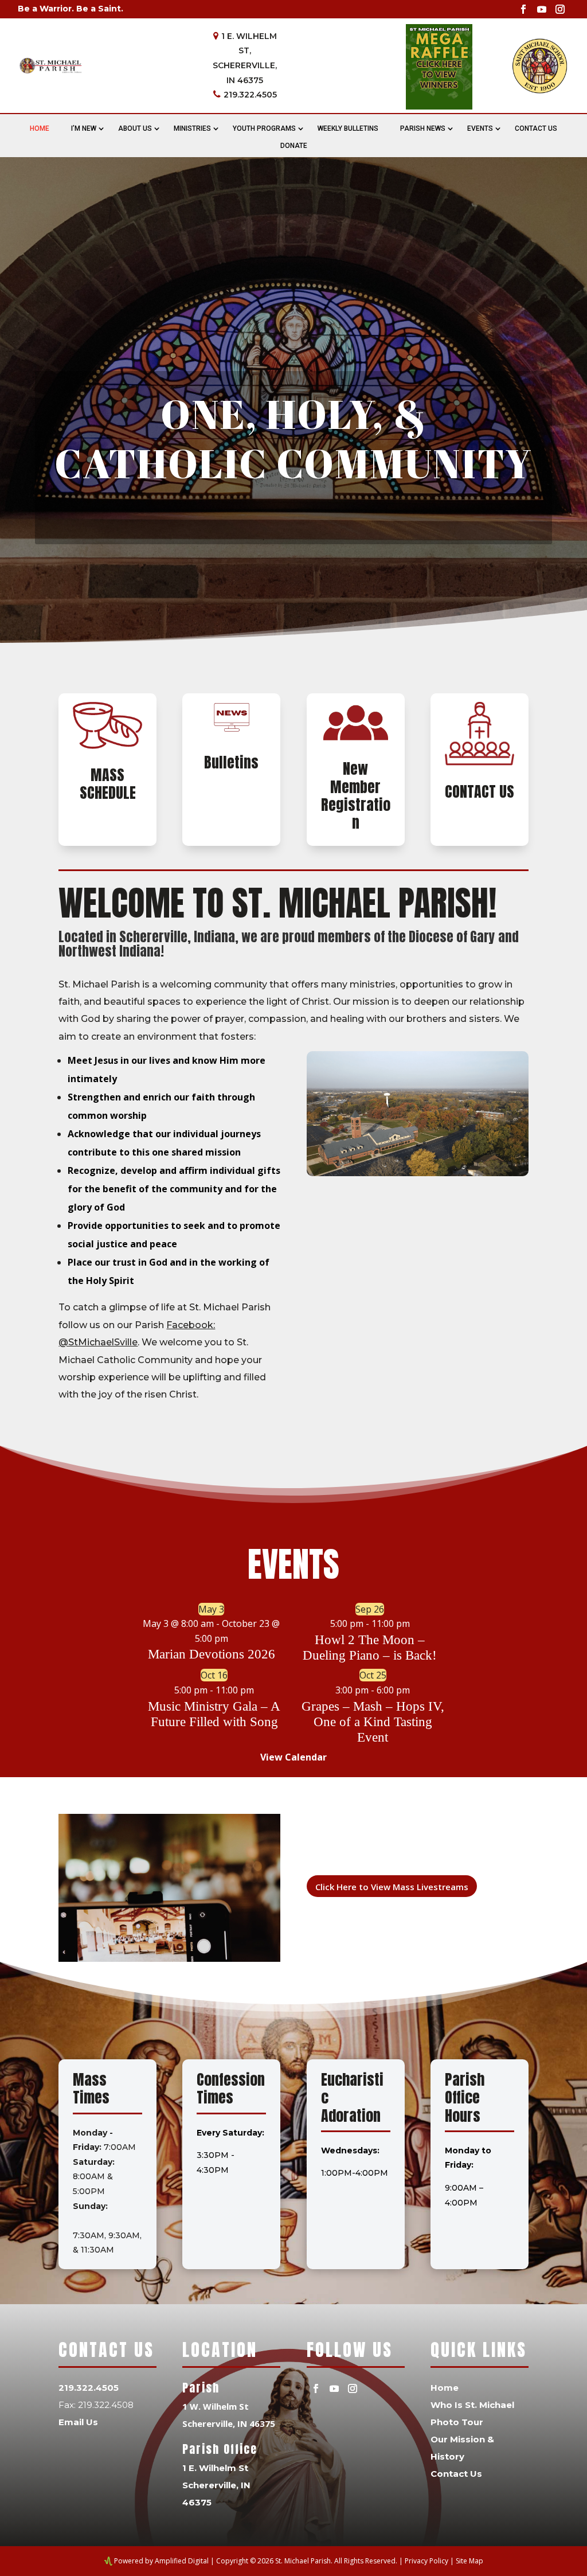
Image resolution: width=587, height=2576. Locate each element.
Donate (294, 146)
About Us (135, 128)
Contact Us (536, 128)
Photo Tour (457, 2422)
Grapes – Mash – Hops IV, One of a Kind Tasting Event (373, 1722)
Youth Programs (264, 128)
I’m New (84, 128)
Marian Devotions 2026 (212, 1654)
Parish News (423, 128)
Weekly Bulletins (348, 128)
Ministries (192, 128)
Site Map (469, 2561)
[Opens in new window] (523, 9)
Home (40, 128)
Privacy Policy (426, 2561)
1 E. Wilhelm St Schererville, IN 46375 (216, 2485)
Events (480, 128)
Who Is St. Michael (472, 2405)
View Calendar (293, 1757)
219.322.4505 (250, 95)
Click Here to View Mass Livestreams (392, 1887)
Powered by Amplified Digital (161, 2561)
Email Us (78, 2422)
